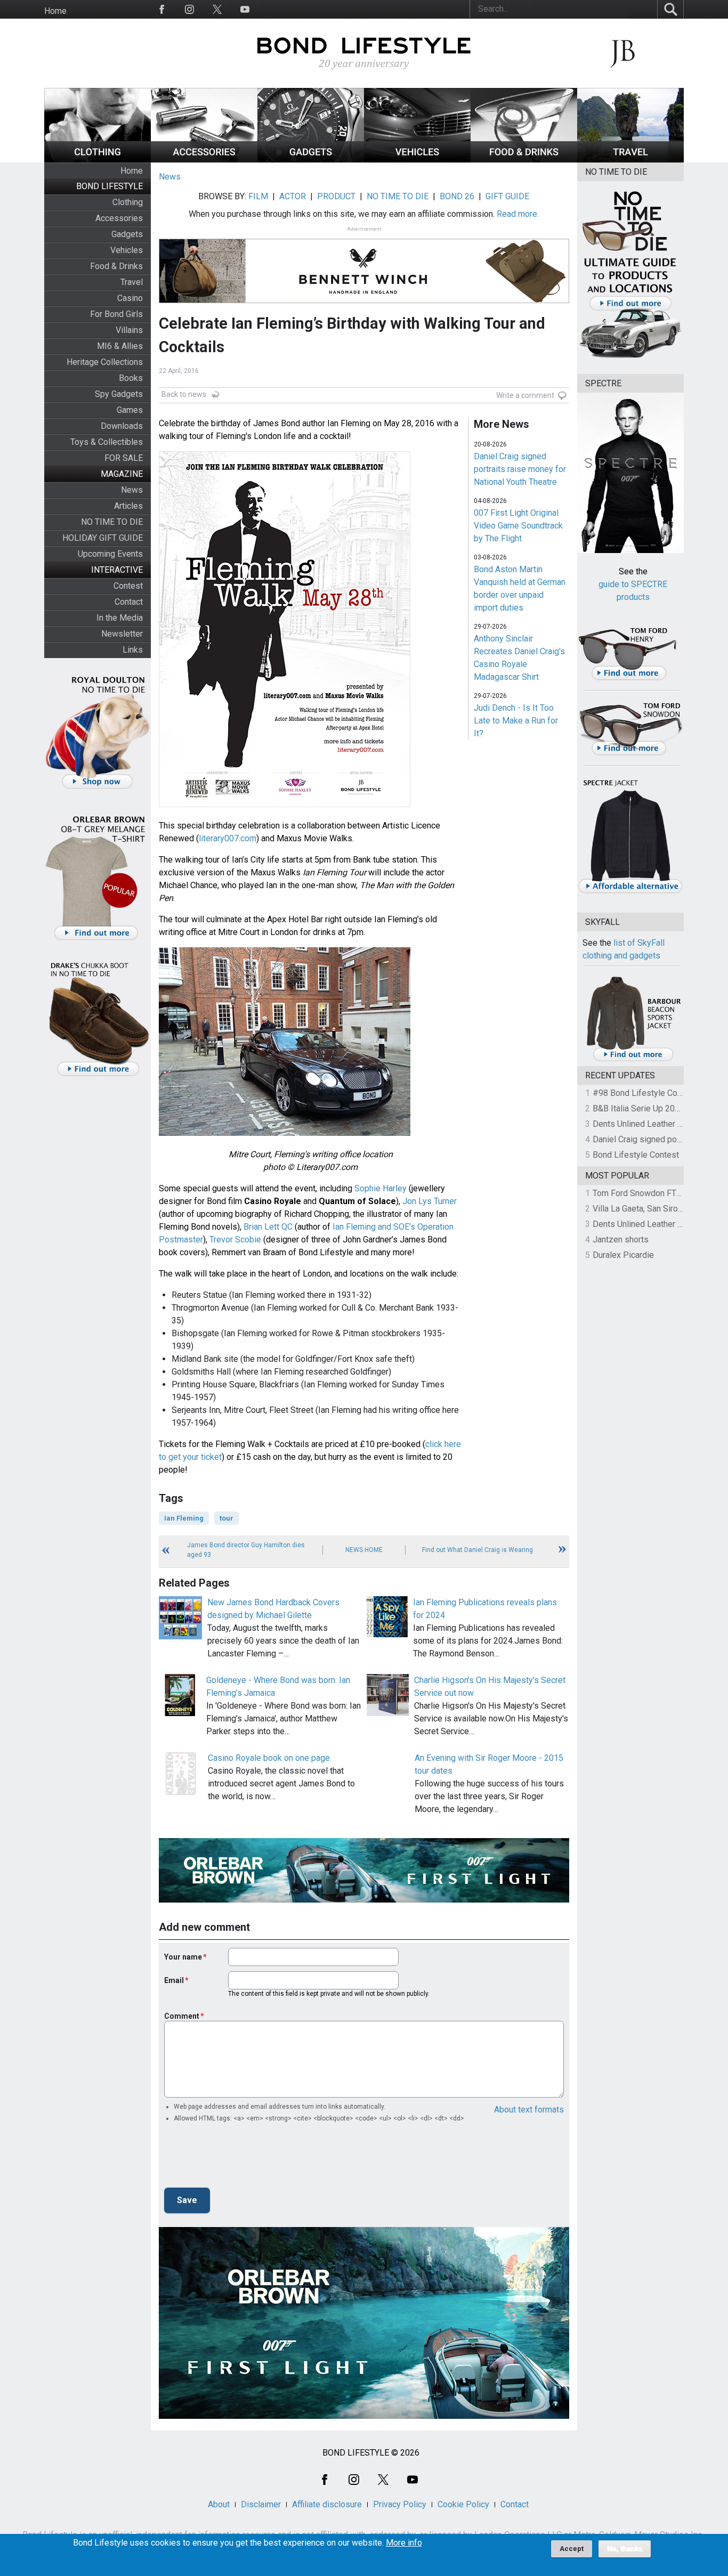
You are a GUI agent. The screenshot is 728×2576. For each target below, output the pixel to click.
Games (130, 410)
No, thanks (625, 2549)
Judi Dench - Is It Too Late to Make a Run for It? (516, 721)
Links (133, 650)
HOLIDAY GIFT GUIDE (103, 538)
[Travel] (630, 160)
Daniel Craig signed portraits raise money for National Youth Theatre (520, 469)
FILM (258, 196)
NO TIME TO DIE (112, 522)
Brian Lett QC (268, 1227)
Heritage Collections (105, 362)
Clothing (128, 202)
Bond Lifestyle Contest (636, 1155)
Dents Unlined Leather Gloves (648, 1124)
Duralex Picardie (623, 1255)
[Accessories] (204, 160)
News (132, 490)
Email (174, 1980)
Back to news (184, 394)
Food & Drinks (116, 266)
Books (131, 378)
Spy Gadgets (119, 394)
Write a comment (525, 395)
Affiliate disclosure (327, 2504)
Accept (572, 2549)
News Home (364, 1550)
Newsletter (122, 634)
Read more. (518, 214)
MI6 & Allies (120, 346)
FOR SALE (124, 458)
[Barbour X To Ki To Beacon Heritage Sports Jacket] (633, 1059)
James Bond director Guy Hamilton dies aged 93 (246, 1550)
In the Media (120, 618)
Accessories (119, 218)
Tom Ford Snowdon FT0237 (644, 1193)
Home (55, 11)
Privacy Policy (400, 2504)
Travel (132, 282)
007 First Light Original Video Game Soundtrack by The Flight (518, 526)
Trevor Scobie (235, 1240)
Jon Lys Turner (430, 1201)
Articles (128, 506)
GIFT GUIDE (507, 196)
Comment (182, 2016)
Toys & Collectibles (107, 442)
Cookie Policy (463, 2504)
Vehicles (127, 250)
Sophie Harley (381, 1188)
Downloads (122, 426)
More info (404, 2543)
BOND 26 (457, 196)
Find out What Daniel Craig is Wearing (478, 1550)
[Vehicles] (417, 160)
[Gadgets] (311, 160)
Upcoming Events (110, 554)
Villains (129, 330)
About (219, 2504)
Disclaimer (261, 2504)
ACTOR (293, 196)
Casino (130, 298)
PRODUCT (336, 196)
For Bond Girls (116, 314)
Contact (129, 602)
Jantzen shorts (621, 1240)
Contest (128, 586)
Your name (183, 1957)
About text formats (529, 2110)
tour (227, 1518)
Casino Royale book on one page (269, 1758)
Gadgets (127, 234)
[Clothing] (98, 160)
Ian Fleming (184, 1518)
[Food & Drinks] (524, 160)
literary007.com (228, 838)
